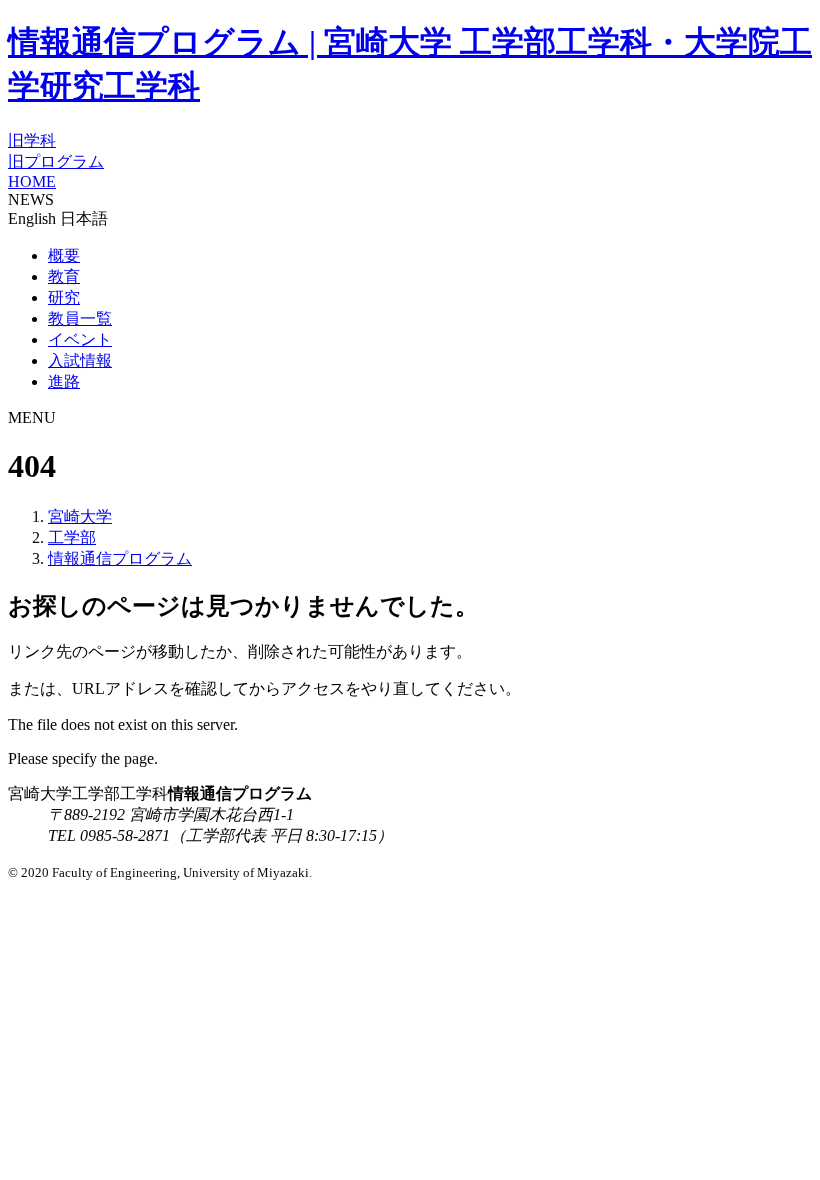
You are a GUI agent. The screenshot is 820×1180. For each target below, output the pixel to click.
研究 (64, 297)
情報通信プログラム (120, 558)
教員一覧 (80, 318)
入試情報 (80, 360)
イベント (80, 339)
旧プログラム (56, 161)
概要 (64, 255)
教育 (64, 276)
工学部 (72, 537)
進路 (64, 381)
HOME (32, 181)
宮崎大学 (80, 516)
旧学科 (32, 140)
